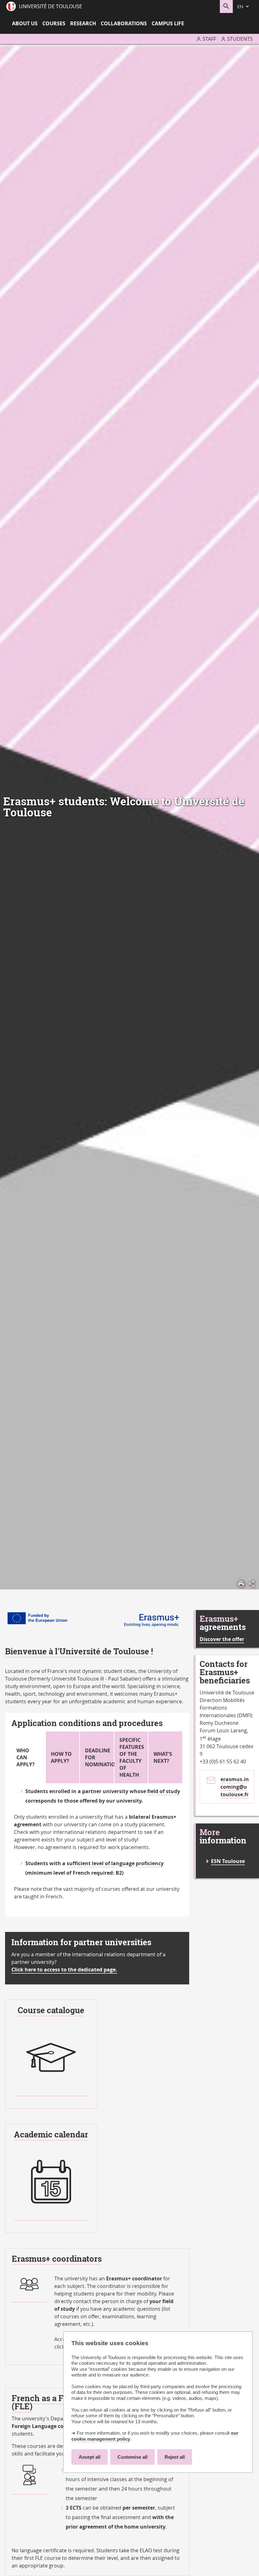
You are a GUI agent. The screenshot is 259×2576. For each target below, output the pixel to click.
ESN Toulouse (228, 1861)
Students (240, 39)
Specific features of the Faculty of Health (132, 1757)
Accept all (90, 2457)
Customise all (133, 2457)
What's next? (163, 1757)
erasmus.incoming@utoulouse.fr (235, 1787)
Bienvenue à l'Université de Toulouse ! (79, 1651)
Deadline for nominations (99, 1757)
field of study (164, 1791)
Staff (209, 39)
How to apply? (61, 1757)
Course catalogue (51, 2010)
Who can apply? (26, 1757)
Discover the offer (222, 1639)
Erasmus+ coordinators (57, 2259)
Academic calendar (51, 2134)
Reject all (175, 2457)
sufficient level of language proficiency (115, 1863)
